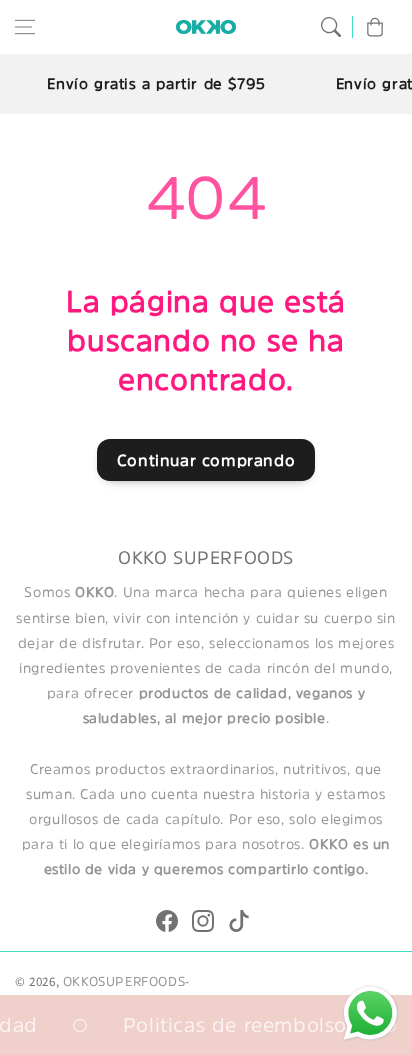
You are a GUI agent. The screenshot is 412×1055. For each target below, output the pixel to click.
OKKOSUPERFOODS (124, 981)
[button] (25, 27)
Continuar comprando (206, 460)
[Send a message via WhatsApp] (370, 1013)
